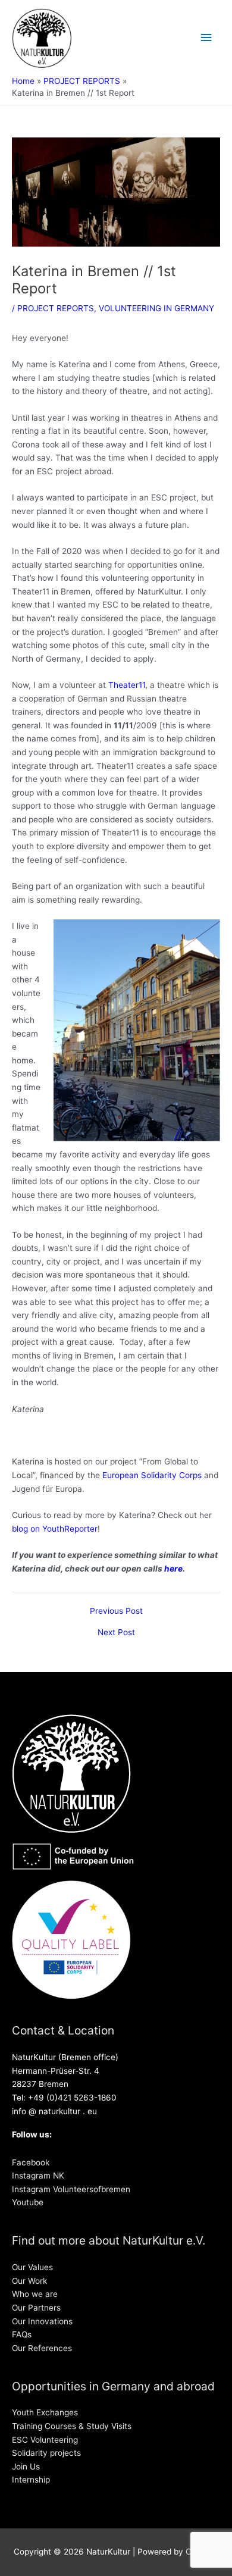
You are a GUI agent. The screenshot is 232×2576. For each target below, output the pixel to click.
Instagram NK (38, 2176)
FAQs (22, 2334)
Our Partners (36, 2308)
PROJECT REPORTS (56, 308)
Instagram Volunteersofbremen (71, 2189)
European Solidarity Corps (152, 1475)
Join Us (26, 2467)
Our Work (29, 2281)
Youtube (28, 2202)
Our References (42, 2348)
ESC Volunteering (45, 2440)
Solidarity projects (46, 2453)
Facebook (31, 2162)
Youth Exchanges (45, 2412)
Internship (31, 2480)
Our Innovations (42, 2321)
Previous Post (116, 1611)
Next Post (116, 1633)
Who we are (35, 2294)
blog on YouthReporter (55, 1529)
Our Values (32, 2267)
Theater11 (127, 685)
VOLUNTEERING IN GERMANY (156, 308)
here (173, 1569)
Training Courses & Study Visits (72, 2426)
